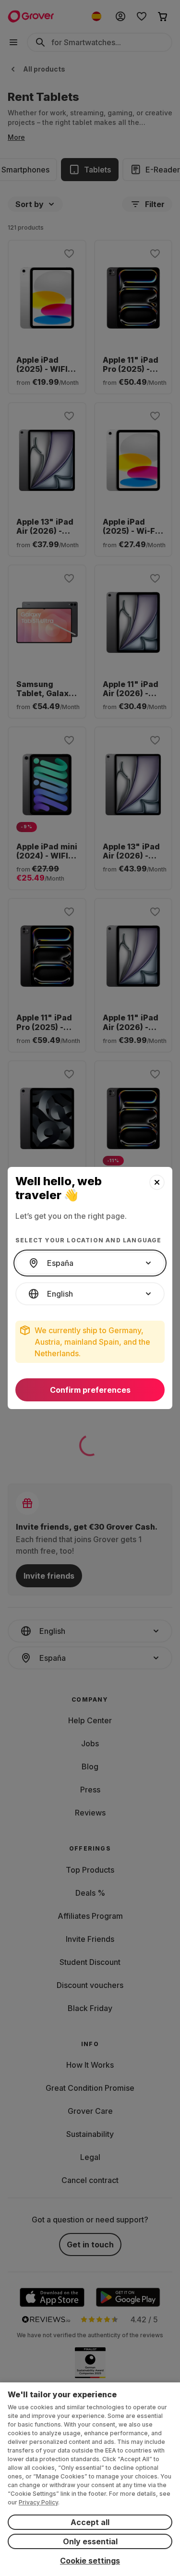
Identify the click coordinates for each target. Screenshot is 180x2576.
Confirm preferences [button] (90, 1390)
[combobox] (90, 1263)
